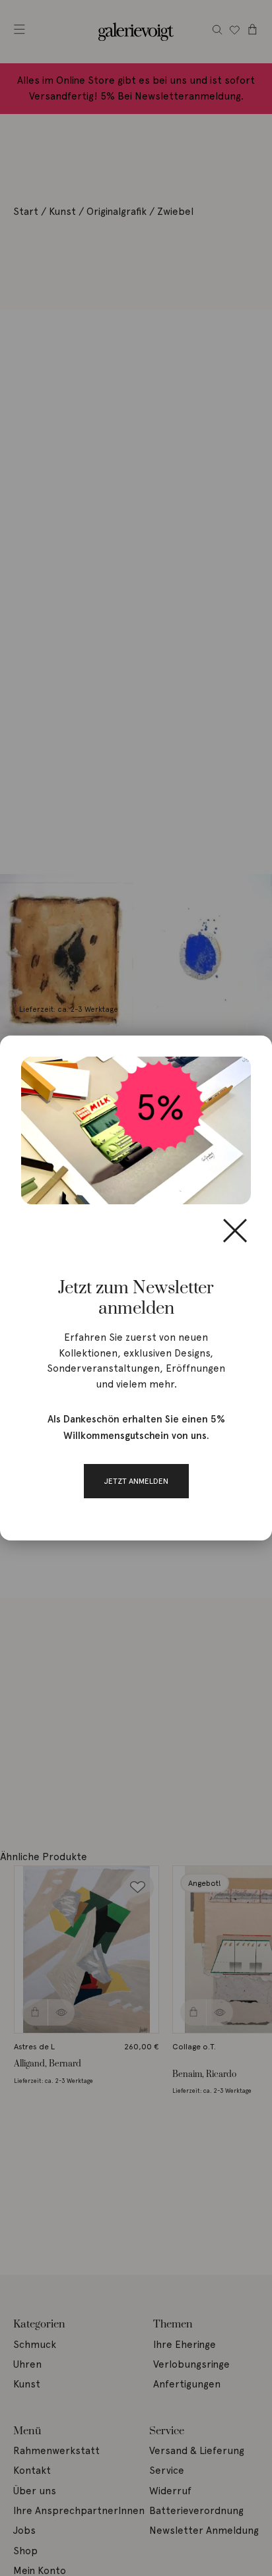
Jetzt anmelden (136, 1481)
